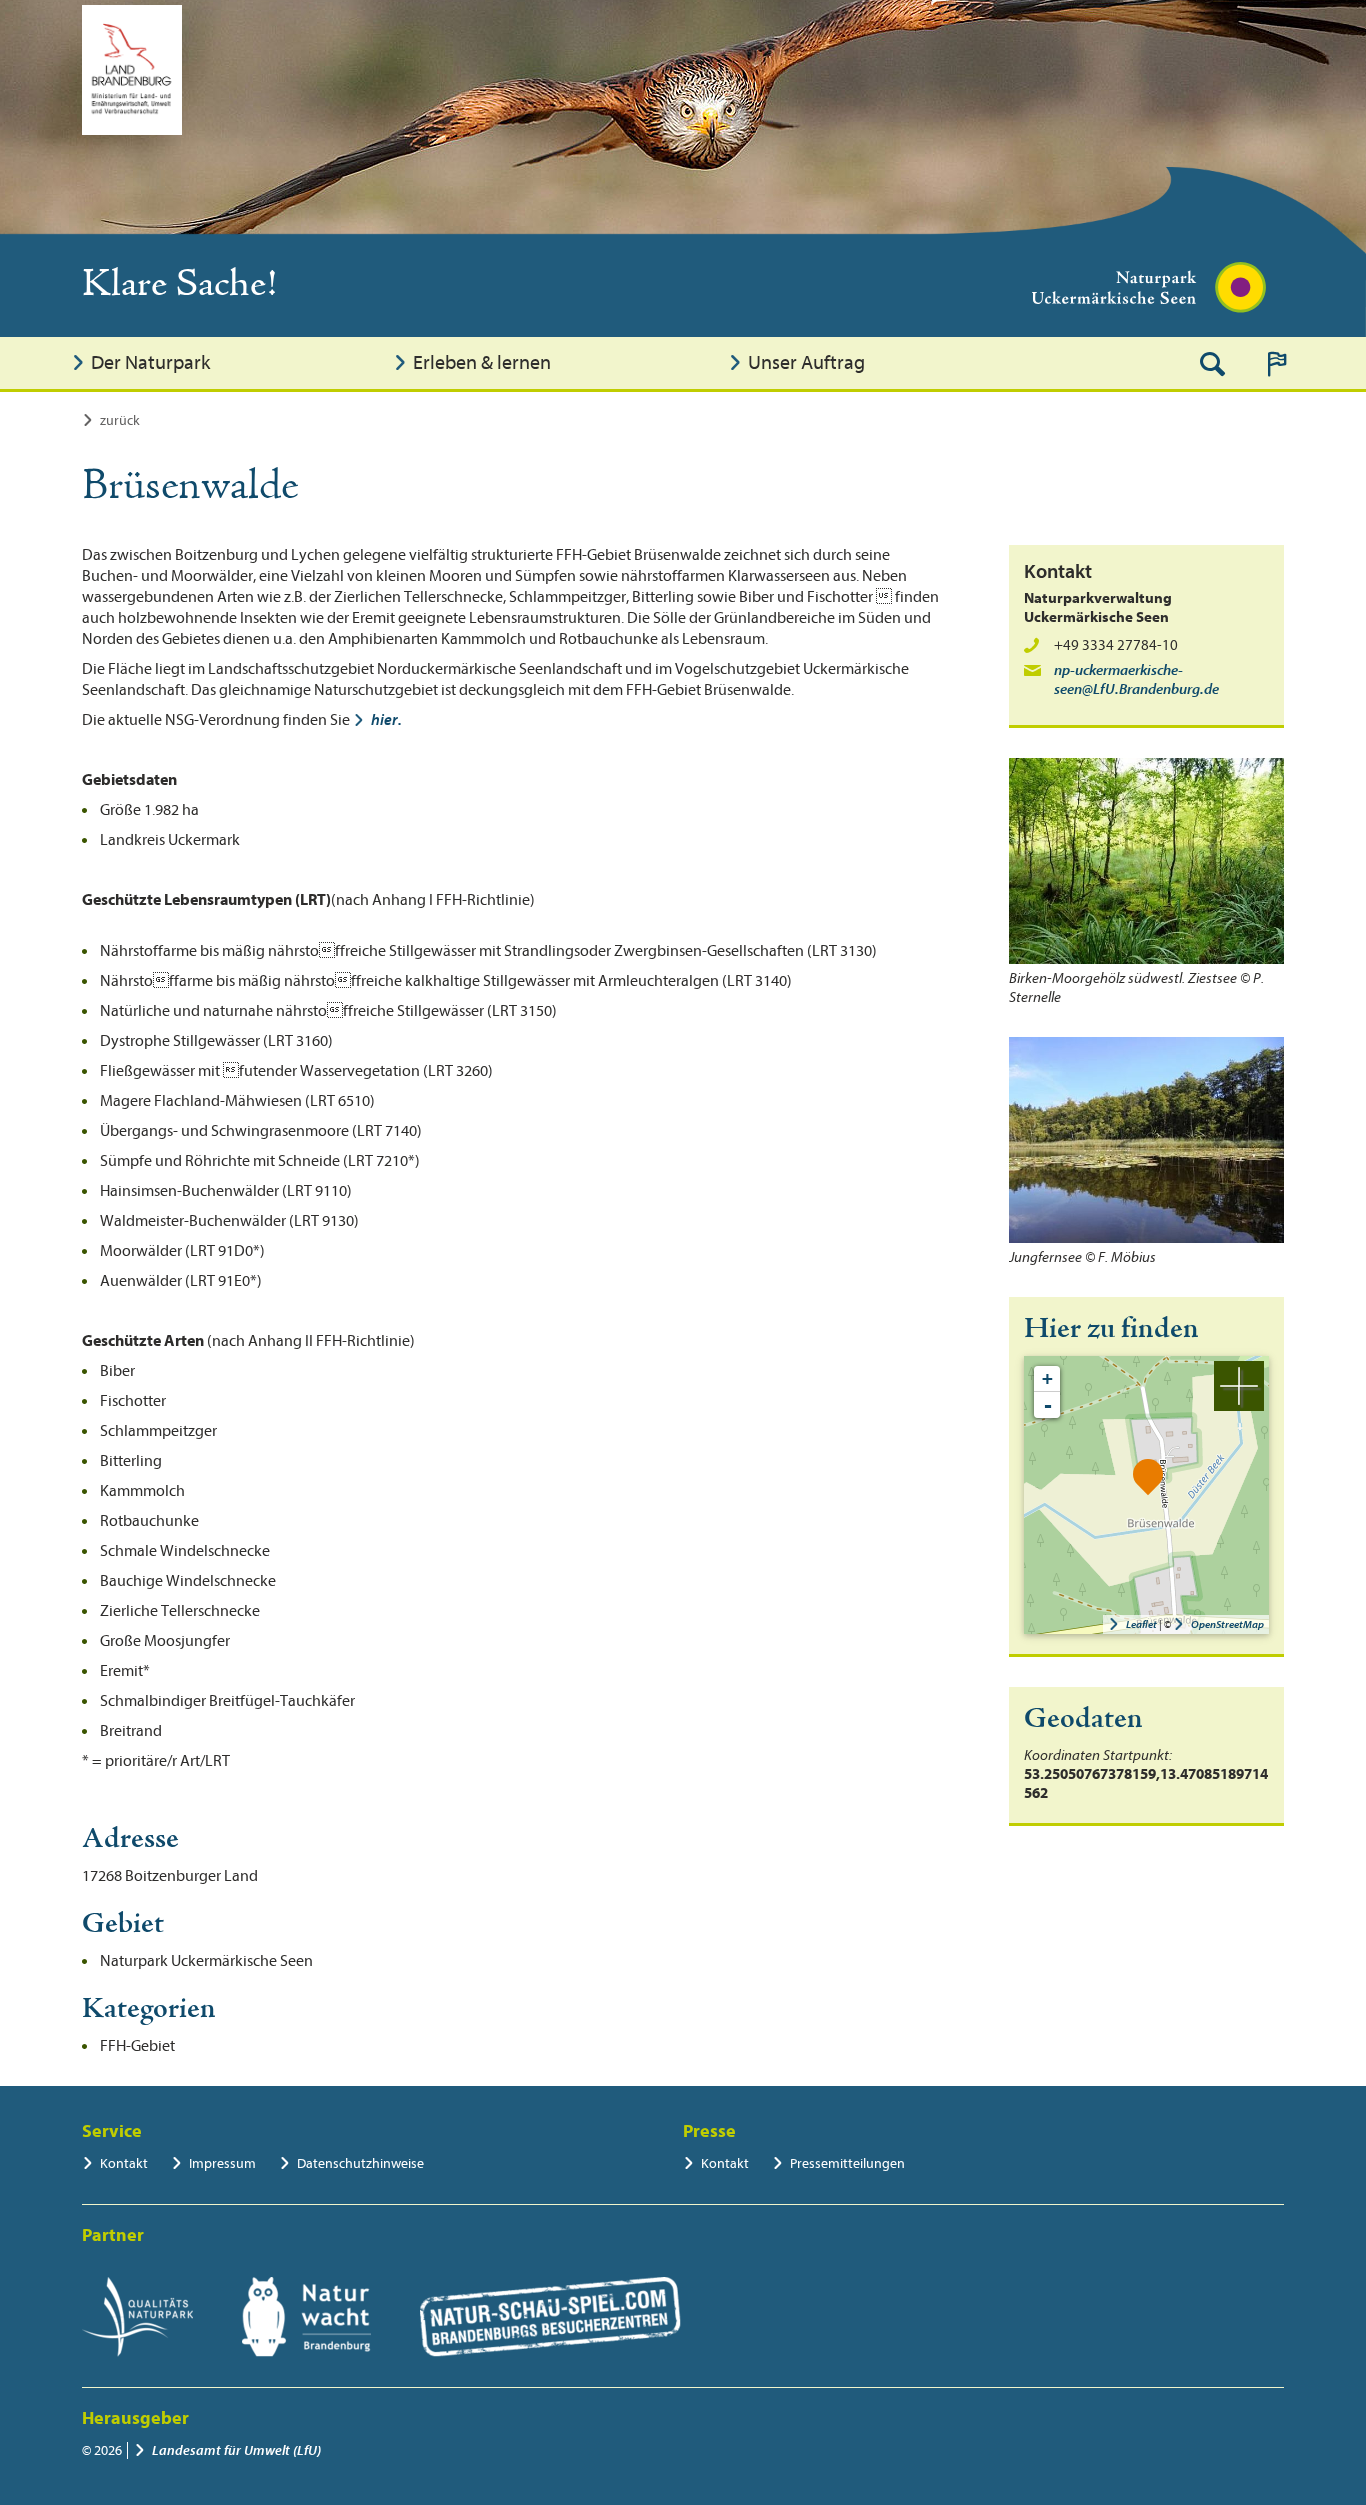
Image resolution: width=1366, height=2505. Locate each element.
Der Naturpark (150, 362)
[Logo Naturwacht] (306, 2317)
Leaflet (1141, 1624)
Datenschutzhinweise (360, 2163)
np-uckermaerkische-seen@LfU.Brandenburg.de (1136, 680)
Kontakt (124, 2163)
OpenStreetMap (1227, 1624)
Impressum (222, 2163)
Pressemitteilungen (847, 2163)
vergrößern (1239, 1386)
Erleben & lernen (482, 362)
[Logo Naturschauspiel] (550, 2317)
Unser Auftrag (806, 362)
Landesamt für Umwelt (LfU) (236, 2450)
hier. (386, 720)
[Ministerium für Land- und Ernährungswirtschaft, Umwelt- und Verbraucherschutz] (132, 70)
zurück (120, 420)
